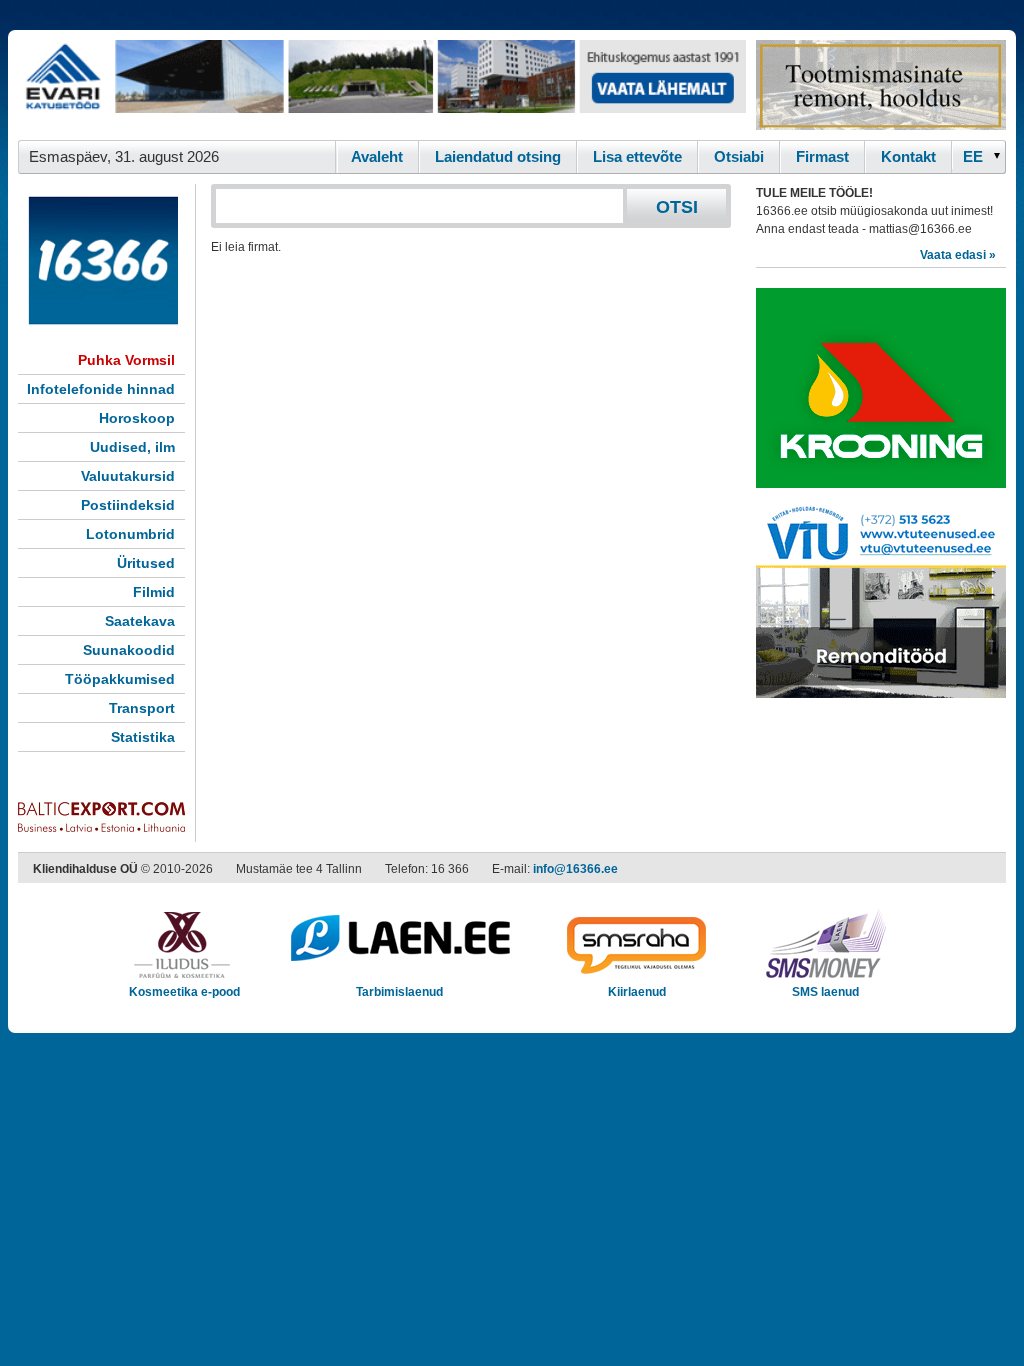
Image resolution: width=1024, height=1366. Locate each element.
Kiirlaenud (637, 992)
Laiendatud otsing (498, 156)
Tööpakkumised (120, 679)
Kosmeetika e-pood (184, 992)
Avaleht (377, 156)
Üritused (146, 563)
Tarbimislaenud (399, 992)
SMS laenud (825, 992)
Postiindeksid (128, 505)
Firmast (822, 156)
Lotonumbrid (130, 534)
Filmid (154, 592)
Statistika (143, 737)
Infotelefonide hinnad (101, 389)
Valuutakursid (128, 476)
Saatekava (140, 621)
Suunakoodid (129, 650)
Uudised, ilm (132, 447)
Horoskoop (137, 418)
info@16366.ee (575, 869)
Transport (142, 708)
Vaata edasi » (958, 255)
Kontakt (908, 156)
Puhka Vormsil (126, 360)
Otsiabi (739, 156)
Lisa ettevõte (637, 156)
